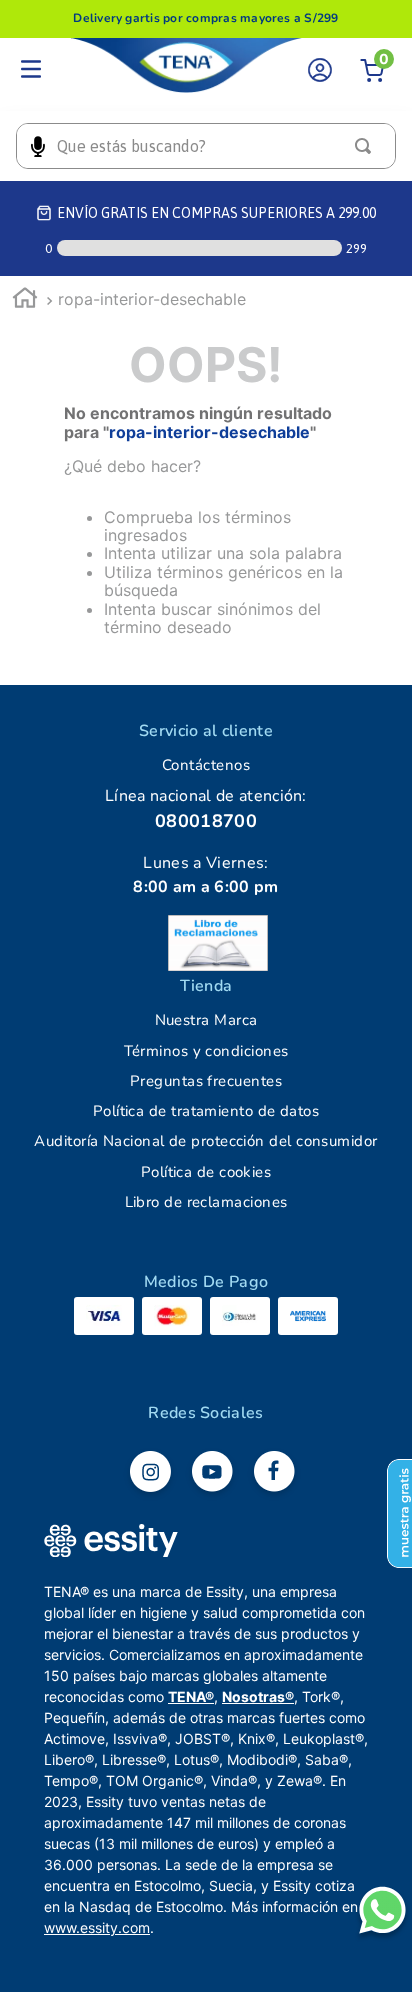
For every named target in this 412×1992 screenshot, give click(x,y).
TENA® (191, 1696)
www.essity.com (97, 1927)
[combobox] (206, 146)
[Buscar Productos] (367, 146)
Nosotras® (258, 1696)
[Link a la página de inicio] (25, 300)
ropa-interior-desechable (152, 299)
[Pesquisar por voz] (37, 146)
